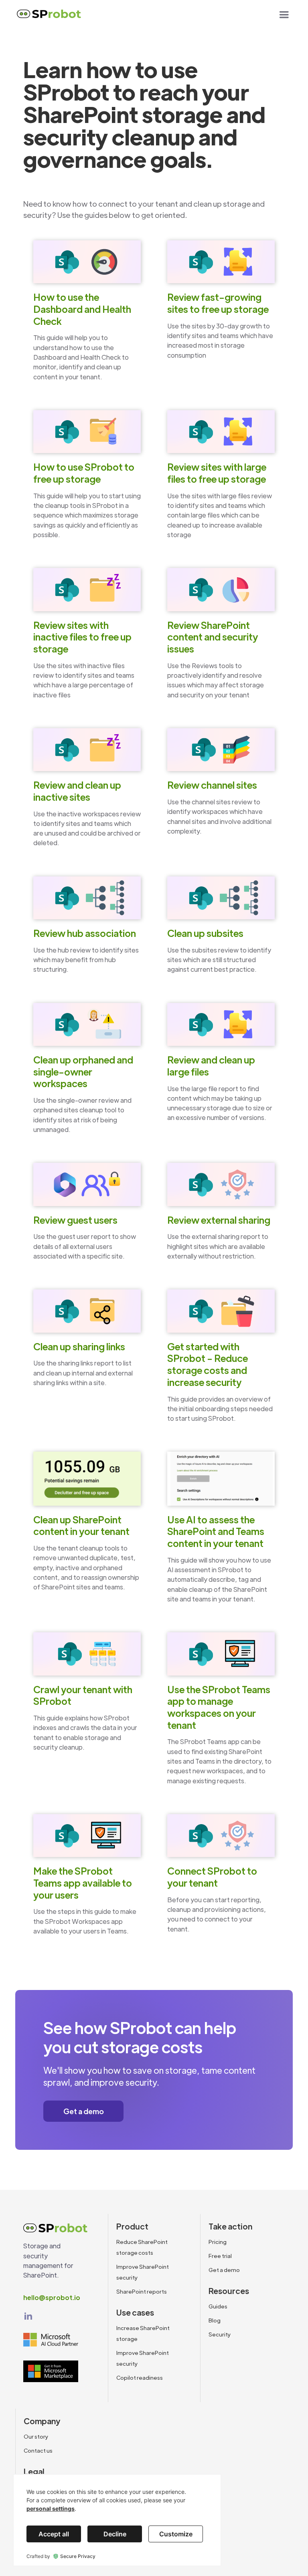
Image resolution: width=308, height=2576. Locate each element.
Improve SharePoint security (143, 2272)
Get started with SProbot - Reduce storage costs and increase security (208, 1364)
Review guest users (75, 1220)
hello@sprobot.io (52, 2297)
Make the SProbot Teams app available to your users (83, 1883)
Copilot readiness (140, 2378)
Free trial (220, 2256)
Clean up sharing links (79, 1346)
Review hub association (85, 933)
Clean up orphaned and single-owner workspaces (83, 1071)
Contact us (38, 2450)
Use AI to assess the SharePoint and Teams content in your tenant (216, 1531)
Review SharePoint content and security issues (213, 637)
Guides (218, 2306)
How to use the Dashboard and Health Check (82, 309)
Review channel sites (212, 785)
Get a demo (84, 2111)
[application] (117, 2520)
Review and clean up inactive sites (77, 791)
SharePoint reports (142, 2291)
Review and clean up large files (211, 1066)
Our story (36, 2436)
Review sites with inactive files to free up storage (82, 637)
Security (220, 2334)
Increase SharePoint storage (143, 2333)
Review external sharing (219, 1220)
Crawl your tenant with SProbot (83, 1695)
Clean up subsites (205, 933)
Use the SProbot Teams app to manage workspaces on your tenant (219, 1707)
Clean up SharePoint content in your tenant (81, 1526)
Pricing (218, 2242)
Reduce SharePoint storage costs (142, 2247)
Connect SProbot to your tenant (212, 1877)
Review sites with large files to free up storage (217, 473)
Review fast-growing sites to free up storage (218, 303)
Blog (215, 2320)
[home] (49, 16)
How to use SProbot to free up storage (84, 473)
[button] (284, 15)
